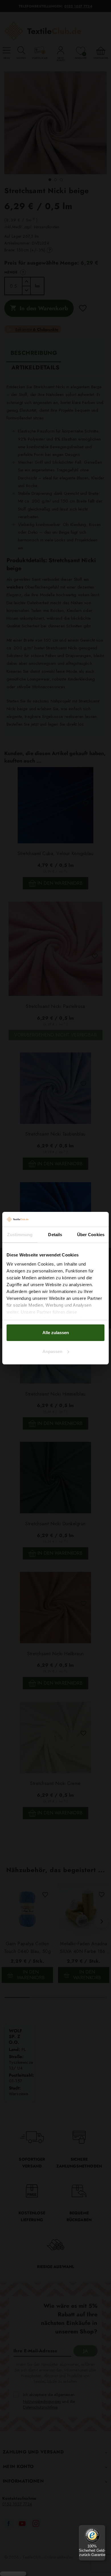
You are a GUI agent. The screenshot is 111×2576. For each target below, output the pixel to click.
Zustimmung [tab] (20, 1235)
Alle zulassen (56, 1333)
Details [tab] (55, 1235)
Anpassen (52, 1351)
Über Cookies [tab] (91, 1235)
